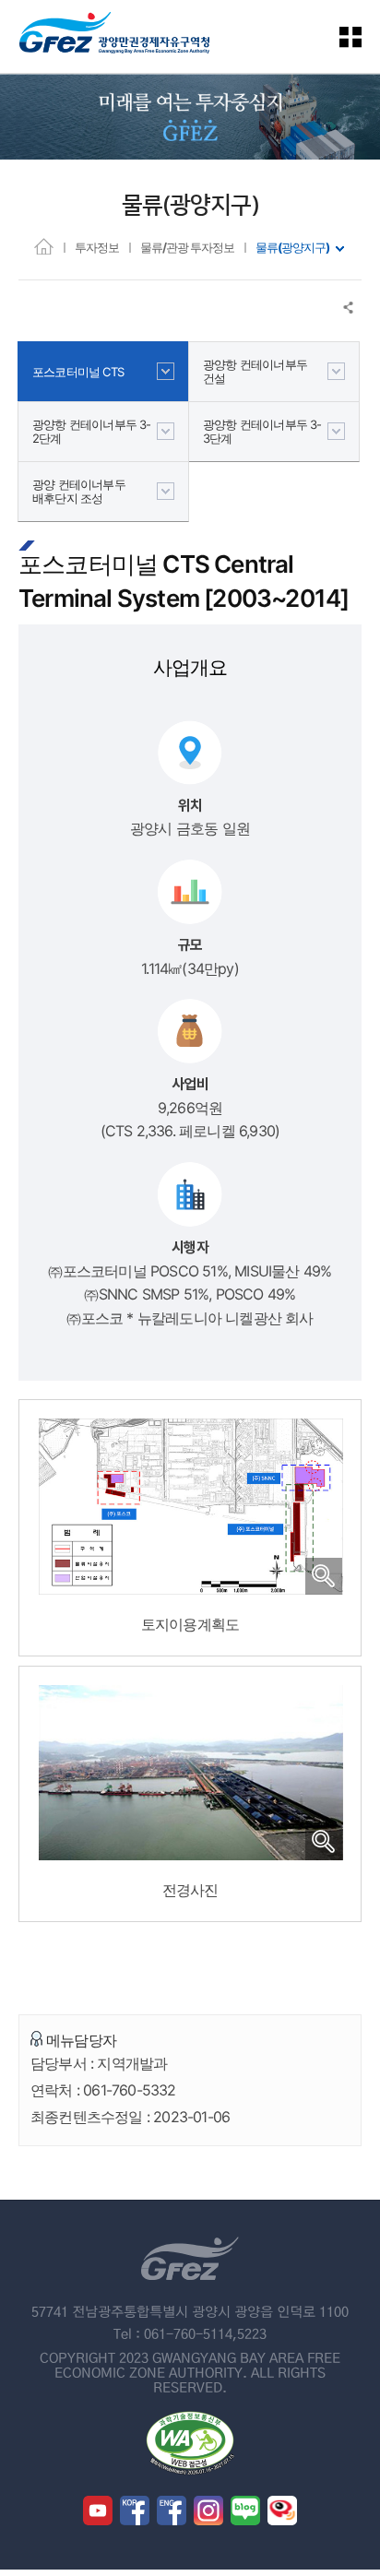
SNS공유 (349, 308)
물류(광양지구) (292, 247)
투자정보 (97, 247)
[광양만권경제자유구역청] (114, 36)
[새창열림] (98, 2511)
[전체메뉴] (362, 36)
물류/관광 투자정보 (187, 247)
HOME (44, 246)
